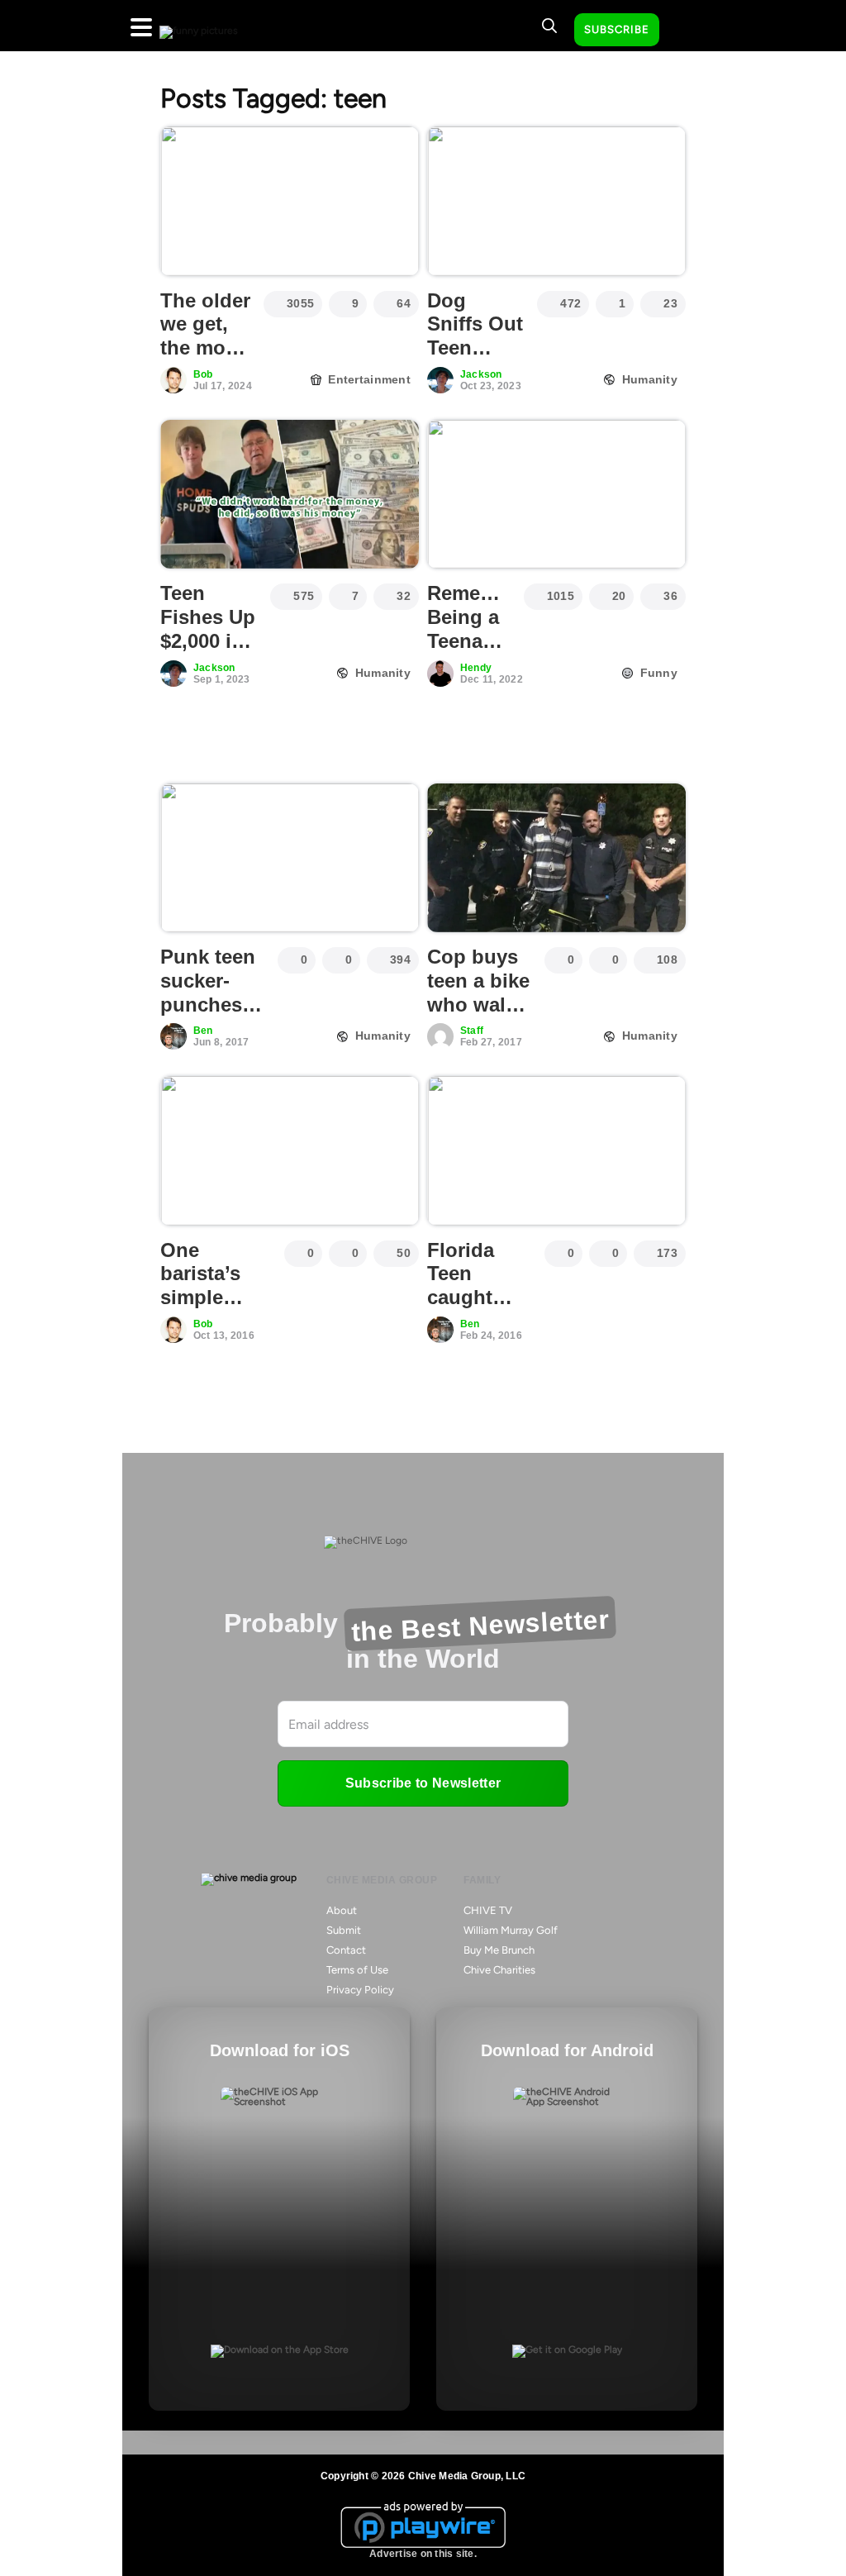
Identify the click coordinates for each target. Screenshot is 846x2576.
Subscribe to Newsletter (423, 1783)
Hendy (476, 668)
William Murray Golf (511, 1930)
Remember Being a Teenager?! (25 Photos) (480, 640)
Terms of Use (357, 1970)
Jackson (481, 374)
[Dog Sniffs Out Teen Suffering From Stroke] (556, 201)
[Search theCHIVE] (549, 26)
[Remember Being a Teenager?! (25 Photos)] (556, 494)
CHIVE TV (488, 1910)
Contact (346, 1950)
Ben (203, 1031)
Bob (203, 374)
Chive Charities (499, 1970)
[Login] (687, 31)
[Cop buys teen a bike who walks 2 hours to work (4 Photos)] (556, 858)
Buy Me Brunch (499, 1950)
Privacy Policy (360, 1990)
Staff (472, 1031)
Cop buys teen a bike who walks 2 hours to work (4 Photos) (478, 1016)
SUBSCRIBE (617, 29)
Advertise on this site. (423, 2554)
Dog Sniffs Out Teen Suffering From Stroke (475, 360)
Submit (344, 1930)
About (342, 1910)
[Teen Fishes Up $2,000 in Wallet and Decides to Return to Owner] (290, 494)
